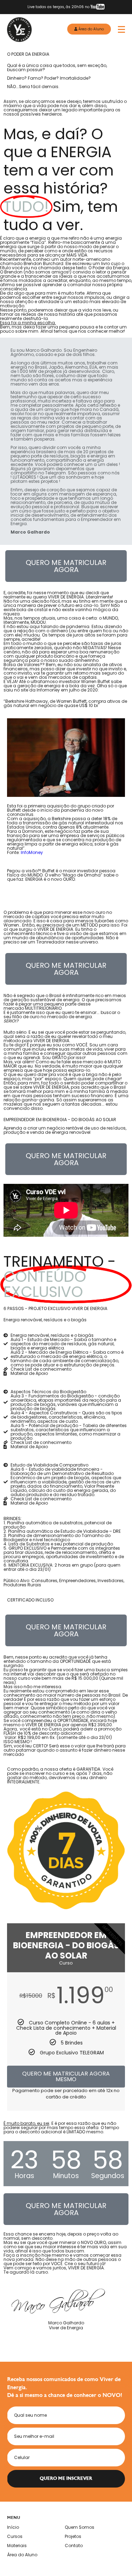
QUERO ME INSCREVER (66, 2479)
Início (13, 2527)
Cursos (15, 2537)
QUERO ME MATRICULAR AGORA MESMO (66, 2076)
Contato (74, 2546)
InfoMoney (32, 852)
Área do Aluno (91, 29)
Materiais (17, 2546)
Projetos (73, 2537)
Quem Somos (80, 2527)
